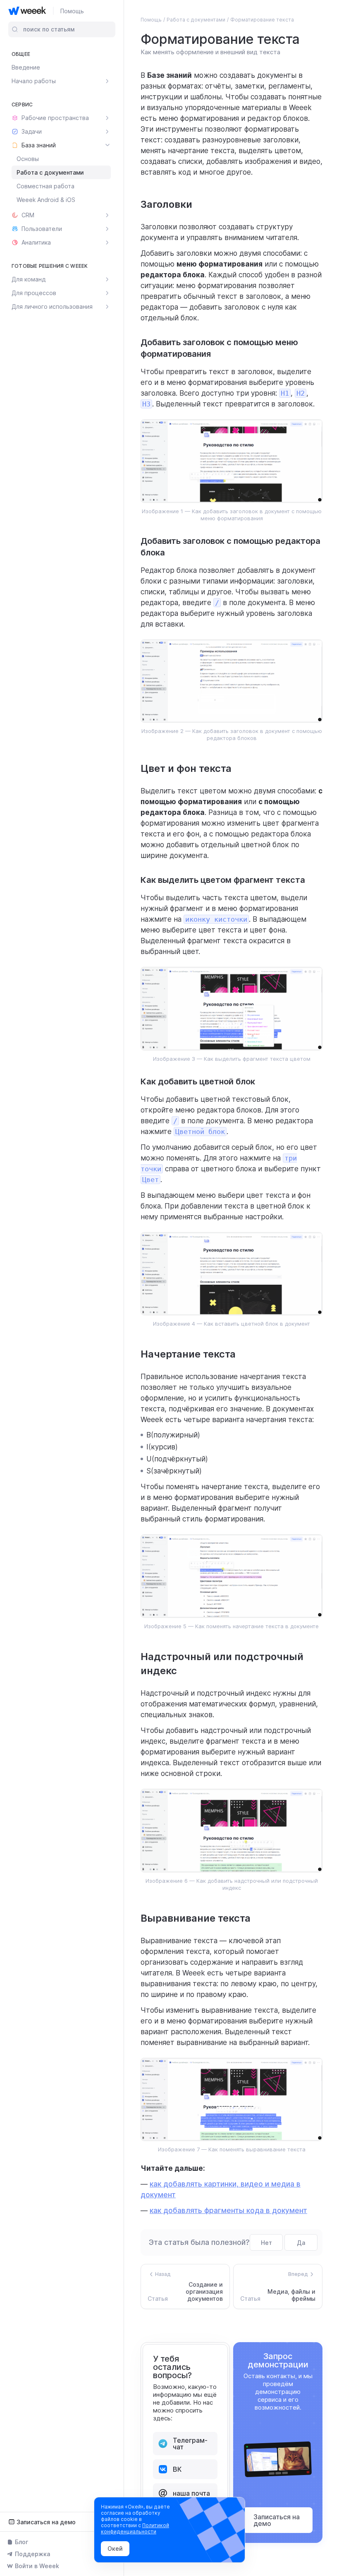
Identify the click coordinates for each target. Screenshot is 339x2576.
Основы (28, 159)
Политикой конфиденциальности (135, 2528)
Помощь (72, 11)
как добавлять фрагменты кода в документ (228, 2211)
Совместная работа (45, 186)
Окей (115, 2548)
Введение (26, 67)
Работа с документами (50, 172)
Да (301, 2243)
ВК (177, 2469)
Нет (266, 2243)
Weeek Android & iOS (46, 200)
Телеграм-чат (190, 2444)
